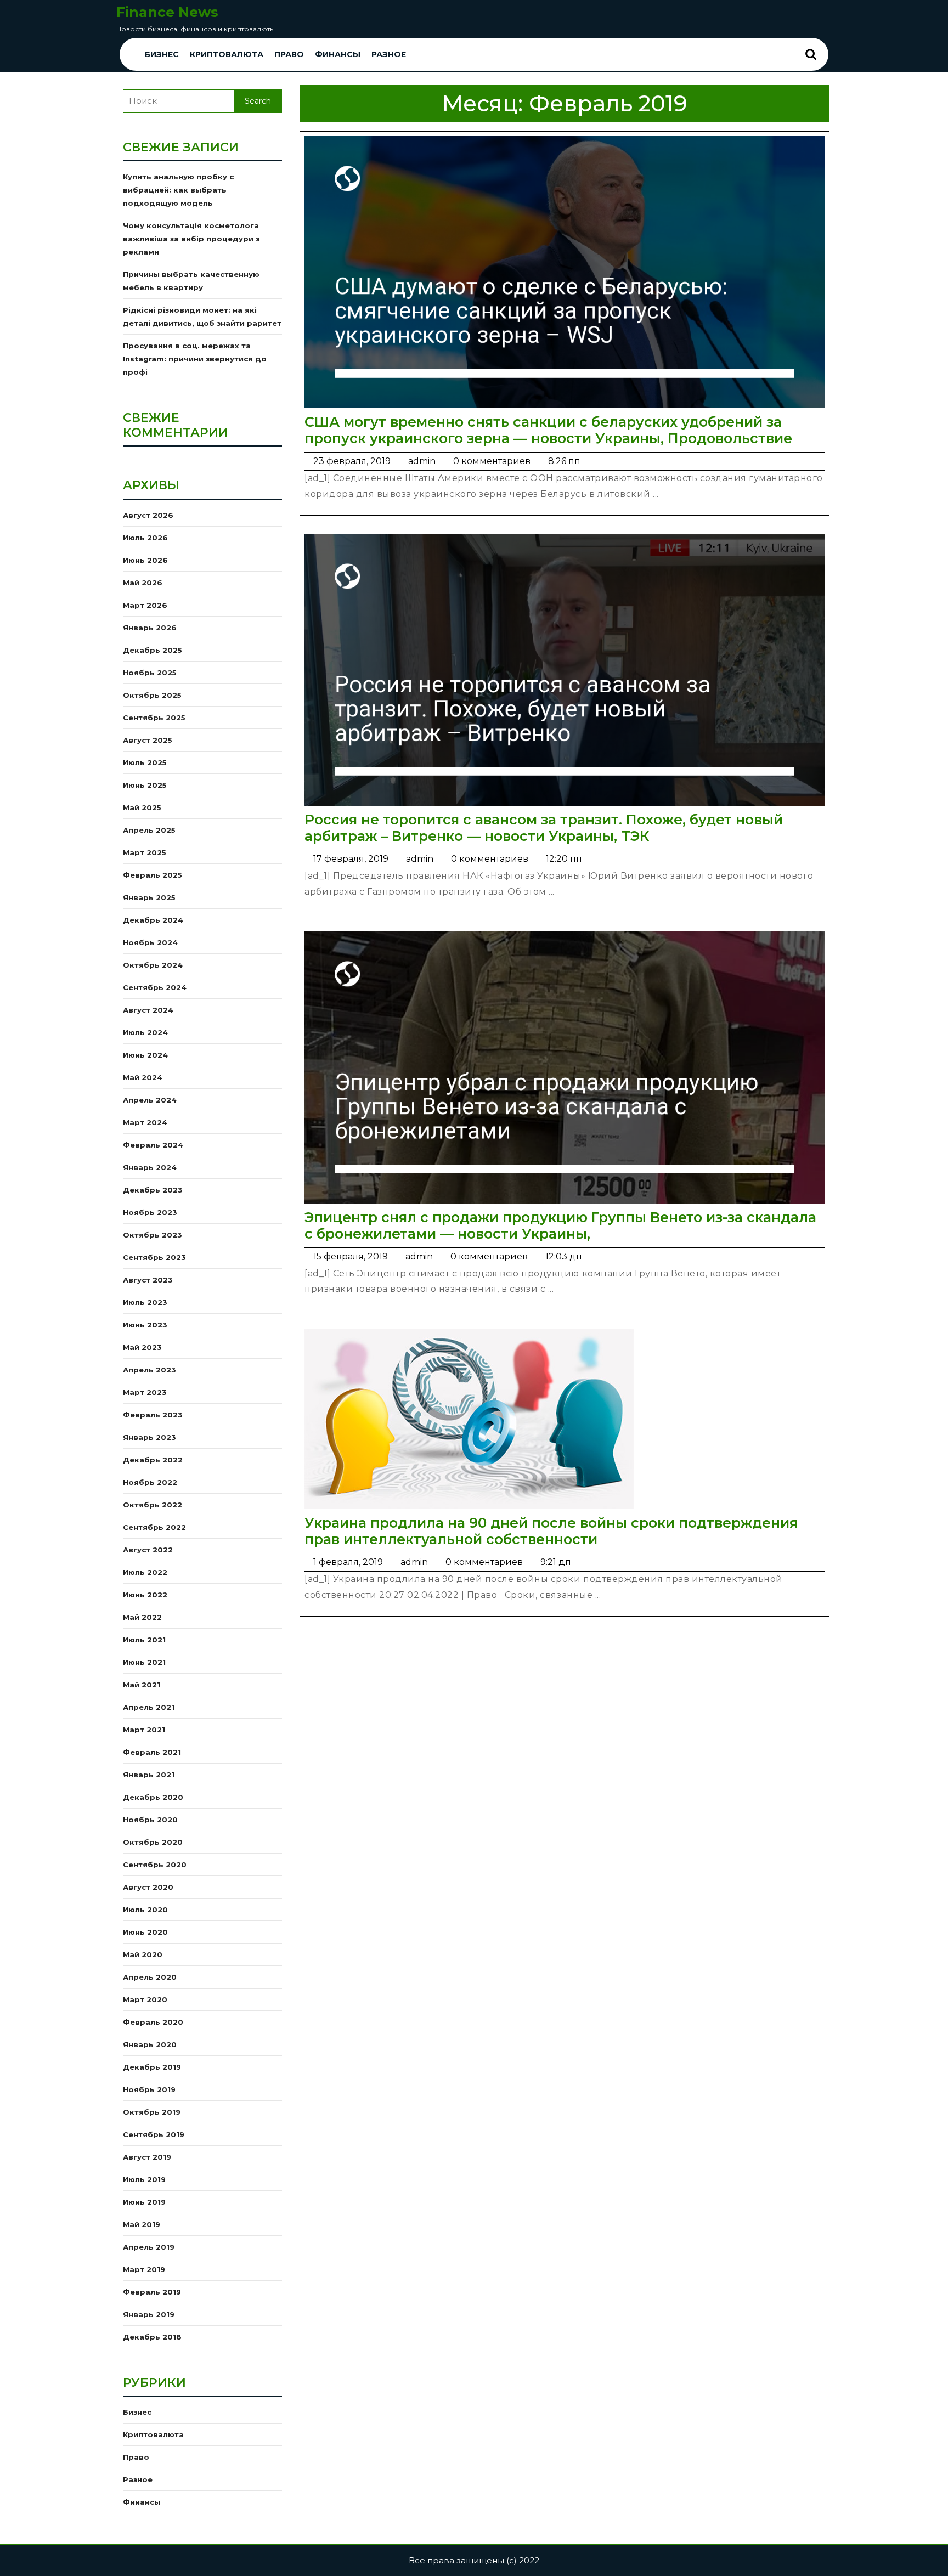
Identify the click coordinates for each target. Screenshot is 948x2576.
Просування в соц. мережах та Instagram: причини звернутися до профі (195, 359)
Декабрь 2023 (153, 1190)
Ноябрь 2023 (150, 1212)
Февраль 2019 (152, 2292)
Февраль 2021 (152, 1752)
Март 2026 (145, 605)
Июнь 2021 (144, 1662)
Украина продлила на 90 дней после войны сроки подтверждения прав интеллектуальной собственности (551, 1531)
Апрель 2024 (150, 1100)
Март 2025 (145, 852)
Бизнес (162, 54)
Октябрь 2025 (152, 695)
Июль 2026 (145, 538)
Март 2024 (145, 1122)
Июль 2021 (144, 1640)
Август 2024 (148, 1010)
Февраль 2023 (153, 1415)
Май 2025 (142, 807)
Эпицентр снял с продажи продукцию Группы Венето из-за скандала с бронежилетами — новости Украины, (560, 1225)
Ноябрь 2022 (150, 1482)
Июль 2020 (145, 1910)
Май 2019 (142, 2224)
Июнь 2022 (145, 1595)
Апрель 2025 (149, 830)
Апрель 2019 (149, 2247)
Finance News (167, 12)
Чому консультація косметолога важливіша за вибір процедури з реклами (191, 239)
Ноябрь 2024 (150, 942)
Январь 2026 (150, 628)
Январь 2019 (149, 2314)
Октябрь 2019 (152, 2112)
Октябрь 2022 (153, 1505)
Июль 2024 (145, 1032)
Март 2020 (145, 1999)
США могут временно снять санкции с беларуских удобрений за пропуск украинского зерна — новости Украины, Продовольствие (548, 430)
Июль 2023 (145, 1302)
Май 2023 (142, 1347)
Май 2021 (142, 1685)
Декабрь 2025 (153, 650)
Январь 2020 (150, 2044)
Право (289, 54)
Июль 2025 (145, 762)
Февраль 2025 (153, 875)
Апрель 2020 (150, 1977)
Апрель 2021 (149, 1707)
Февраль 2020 (153, 2022)
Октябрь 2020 (153, 1842)
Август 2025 (148, 740)
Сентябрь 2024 (155, 987)
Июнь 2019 (144, 2202)
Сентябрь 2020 (155, 1865)
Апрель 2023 (149, 1370)
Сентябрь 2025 (154, 718)
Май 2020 (143, 1954)
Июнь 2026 (145, 560)
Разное (389, 54)
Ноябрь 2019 (149, 2089)
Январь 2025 (149, 897)
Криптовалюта (227, 54)
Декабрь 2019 (152, 2067)
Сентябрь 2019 (154, 2134)
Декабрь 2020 (153, 1797)
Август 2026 (148, 515)
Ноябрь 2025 (150, 673)
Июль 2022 (145, 1572)
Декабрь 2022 (153, 1460)
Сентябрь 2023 (154, 1257)
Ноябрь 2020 (150, 1820)
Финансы (338, 54)
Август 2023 (148, 1280)
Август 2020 (148, 1887)
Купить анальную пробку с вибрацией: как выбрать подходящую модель (178, 190)
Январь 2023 (149, 1437)
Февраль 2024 (153, 1145)
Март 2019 (144, 2269)
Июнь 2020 (145, 1932)
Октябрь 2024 (153, 965)
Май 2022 (142, 1617)
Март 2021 (144, 1730)
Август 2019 (147, 2157)
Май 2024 (143, 1077)
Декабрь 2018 (152, 2337)
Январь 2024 (150, 1167)
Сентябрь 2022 (154, 1527)
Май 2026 (143, 583)
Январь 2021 (149, 1775)
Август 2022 (148, 1550)
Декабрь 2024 (153, 920)
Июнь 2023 (145, 1325)
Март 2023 (145, 1392)
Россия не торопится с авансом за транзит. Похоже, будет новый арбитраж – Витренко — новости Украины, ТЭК (544, 828)
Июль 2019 (144, 2179)
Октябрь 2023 (153, 1235)
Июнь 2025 (145, 785)
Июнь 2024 (145, 1055)
